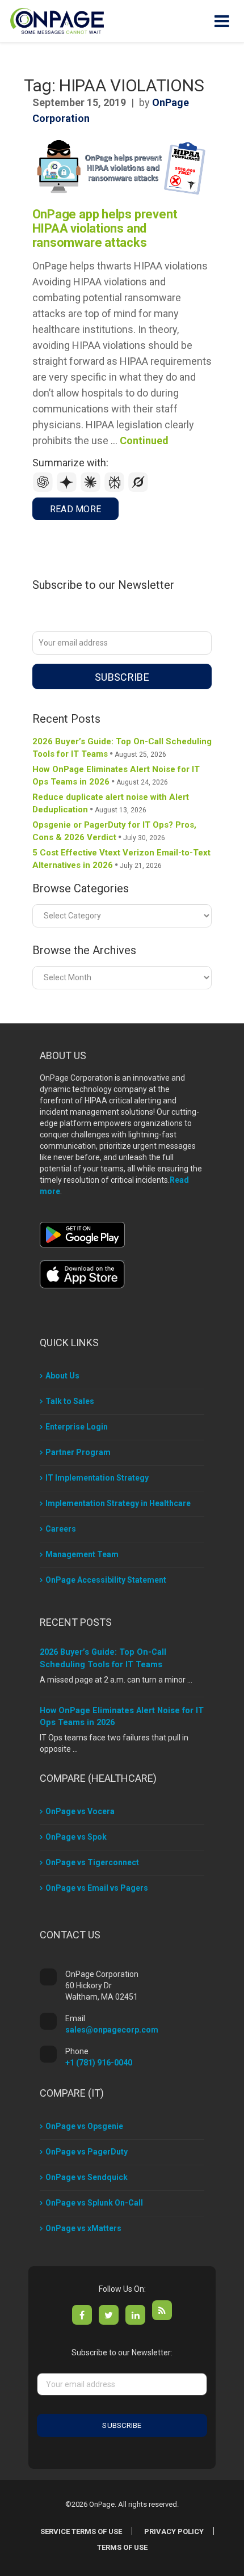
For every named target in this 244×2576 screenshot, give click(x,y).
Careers (61, 1529)
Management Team (82, 1554)
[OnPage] (57, 20)
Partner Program (78, 1452)
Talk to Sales (70, 1401)
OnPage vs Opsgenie (84, 2126)
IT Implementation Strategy (97, 1478)
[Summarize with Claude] (92, 489)
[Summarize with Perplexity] (116, 489)
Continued (144, 440)
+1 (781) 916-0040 (99, 2063)
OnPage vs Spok (76, 1837)
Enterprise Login (77, 1427)
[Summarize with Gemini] (68, 489)
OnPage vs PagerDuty (87, 2152)
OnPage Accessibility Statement (106, 1580)
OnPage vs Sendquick (87, 2177)
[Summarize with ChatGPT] (44, 489)
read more (76, 509)
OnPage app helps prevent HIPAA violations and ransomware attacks (105, 228)
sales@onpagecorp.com (112, 2030)
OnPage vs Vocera (80, 1811)
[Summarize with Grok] (138, 489)
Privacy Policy (174, 2531)
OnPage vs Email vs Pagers (97, 1888)
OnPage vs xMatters (83, 2228)
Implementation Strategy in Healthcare (118, 1503)
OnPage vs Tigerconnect (92, 1862)
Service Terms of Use (81, 2531)
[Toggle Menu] (222, 21)
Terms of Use (122, 2547)
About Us (62, 1376)
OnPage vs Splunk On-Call (94, 2203)
